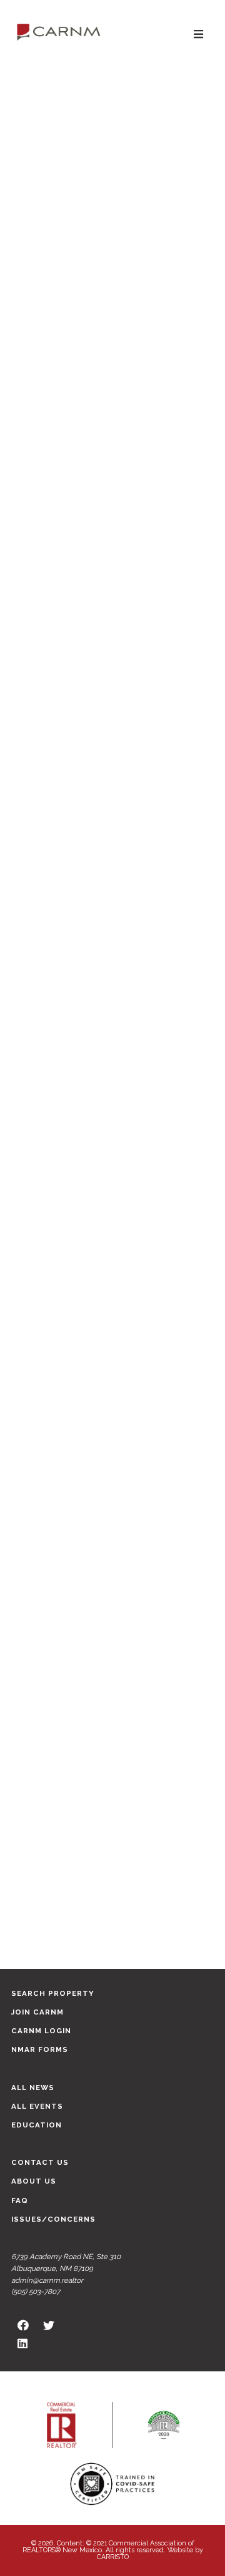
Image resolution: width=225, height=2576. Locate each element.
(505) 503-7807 (36, 2292)
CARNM (59, 31)
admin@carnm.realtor (47, 2280)
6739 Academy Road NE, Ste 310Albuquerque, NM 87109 (66, 2263)
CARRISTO (113, 2557)
